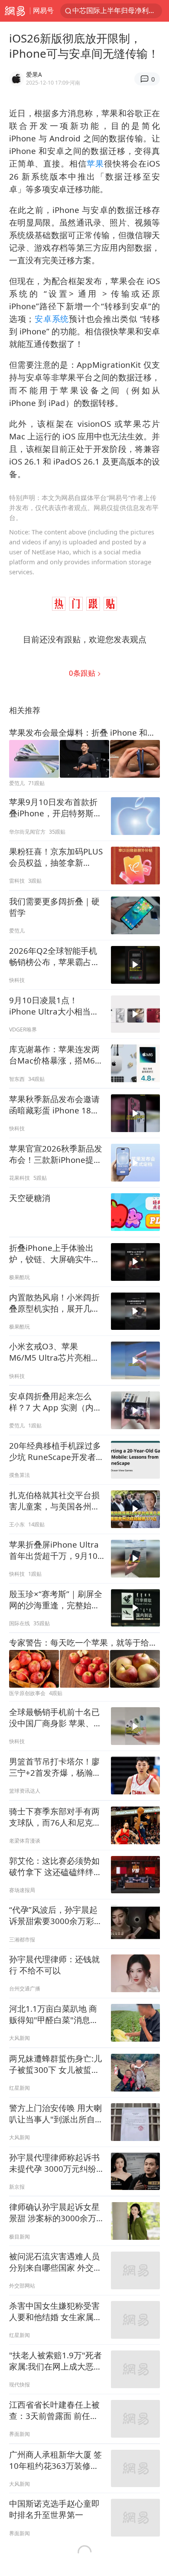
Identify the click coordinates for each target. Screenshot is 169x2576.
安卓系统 (52, 319)
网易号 (43, 10)
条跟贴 (83, 673)
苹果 (95, 163)
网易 (15, 11)
